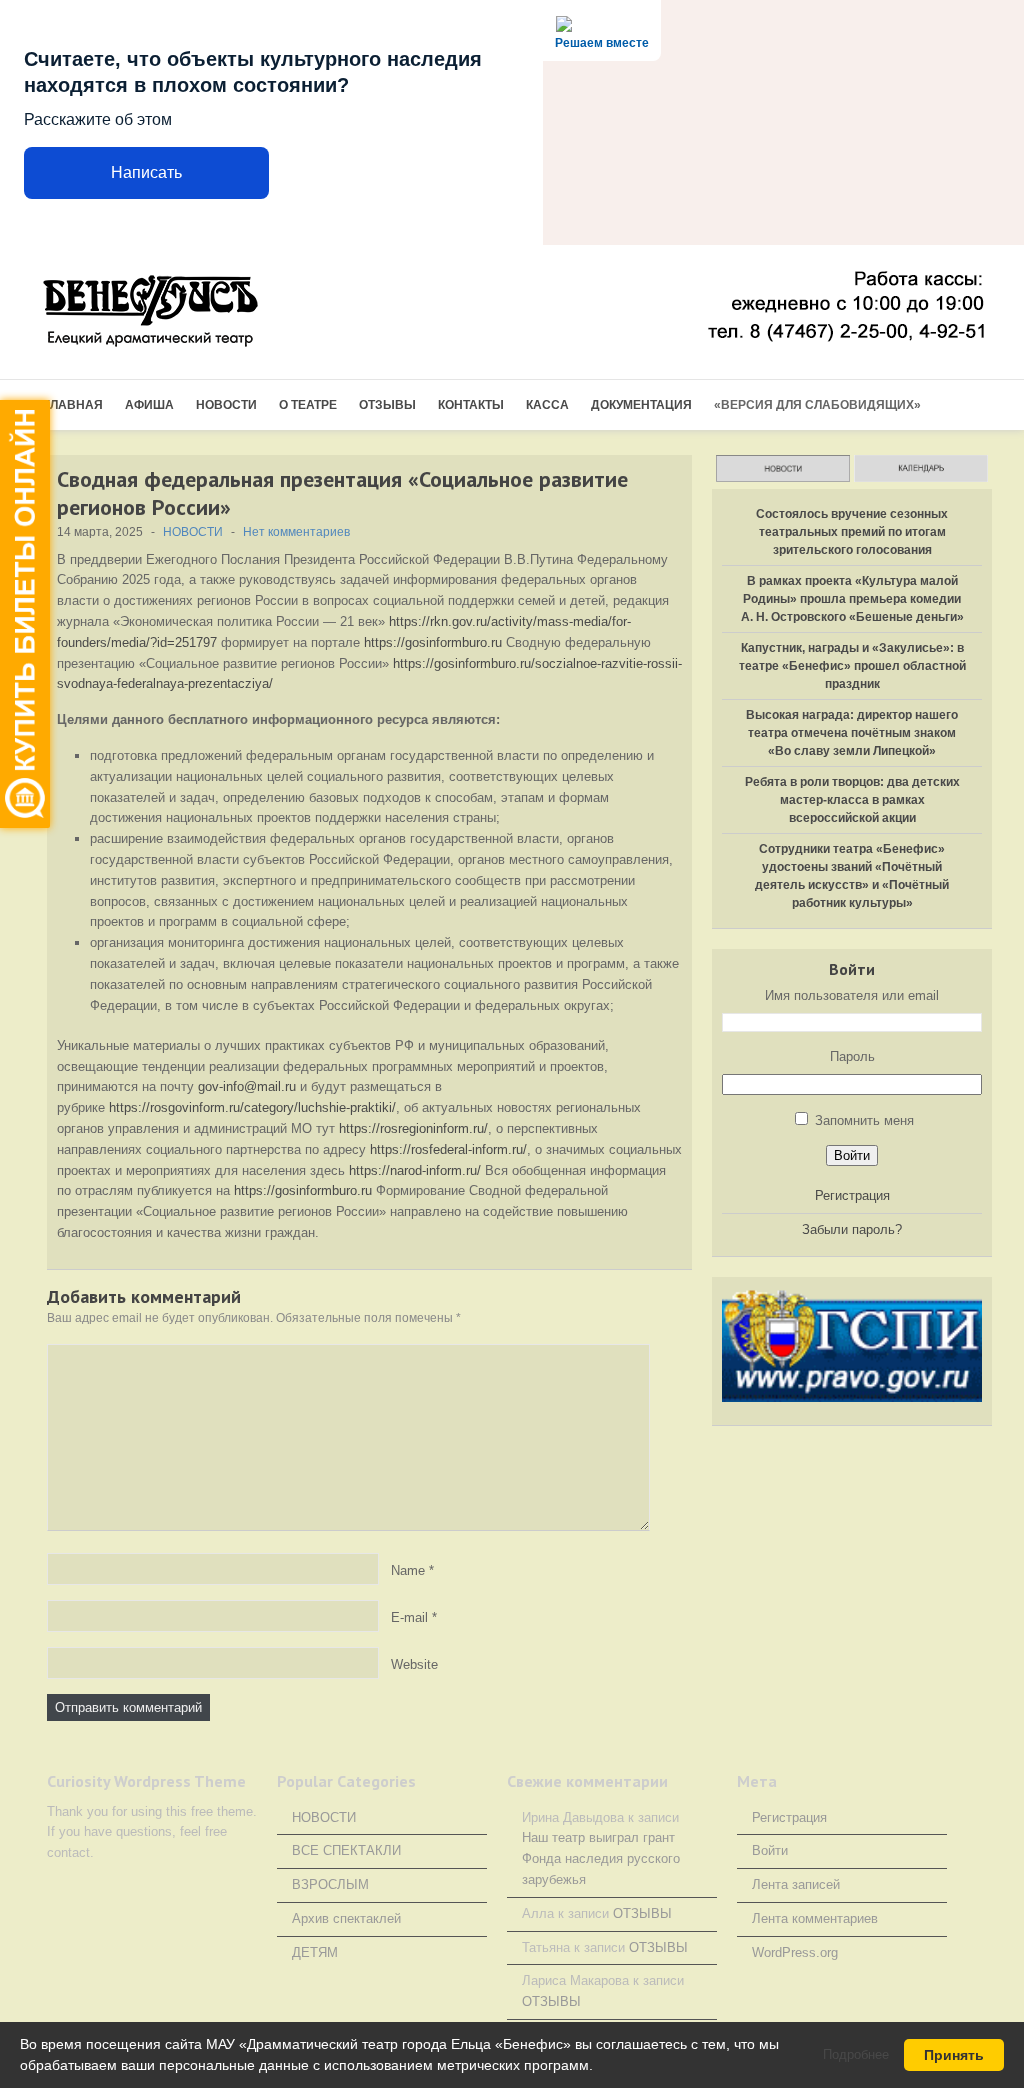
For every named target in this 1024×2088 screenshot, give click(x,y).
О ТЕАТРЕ (308, 405)
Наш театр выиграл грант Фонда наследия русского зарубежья (601, 1858)
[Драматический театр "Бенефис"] (182, 312)
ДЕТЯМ (315, 1952)
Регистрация (852, 1195)
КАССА (547, 405)
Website (414, 1663)
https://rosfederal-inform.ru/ (448, 1149)
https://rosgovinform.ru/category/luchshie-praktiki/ (252, 1107)
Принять (954, 2055)
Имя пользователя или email (852, 995)
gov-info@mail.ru (247, 1086)
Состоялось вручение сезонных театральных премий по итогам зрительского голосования (852, 532)
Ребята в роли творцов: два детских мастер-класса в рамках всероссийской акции (852, 800)
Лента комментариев (815, 1918)
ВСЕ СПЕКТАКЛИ (346, 1850)
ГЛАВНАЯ (73, 405)
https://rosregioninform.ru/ (413, 1128)
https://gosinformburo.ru (433, 642)
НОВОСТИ (226, 405)
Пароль (852, 1056)
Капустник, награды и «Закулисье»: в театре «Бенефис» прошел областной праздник (852, 666)
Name (408, 1569)
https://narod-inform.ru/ (415, 1170)
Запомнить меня (864, 1120)
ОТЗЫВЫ (387, 405)
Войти (852, 1155)
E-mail (409, 1616)
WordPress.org (795, 1952)
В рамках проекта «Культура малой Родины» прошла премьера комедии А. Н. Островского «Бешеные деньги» (852, 599)
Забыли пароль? (852, 1229)
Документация (641, 405)
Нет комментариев (296, 532)
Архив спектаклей (346, 1918)
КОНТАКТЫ (471, 405)
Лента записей (796, 1884)
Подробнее (856, 2054)
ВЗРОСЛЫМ (330, 1884)
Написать (146, 172)
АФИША (149, 405)
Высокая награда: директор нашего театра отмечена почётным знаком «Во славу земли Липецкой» (852, 733)
